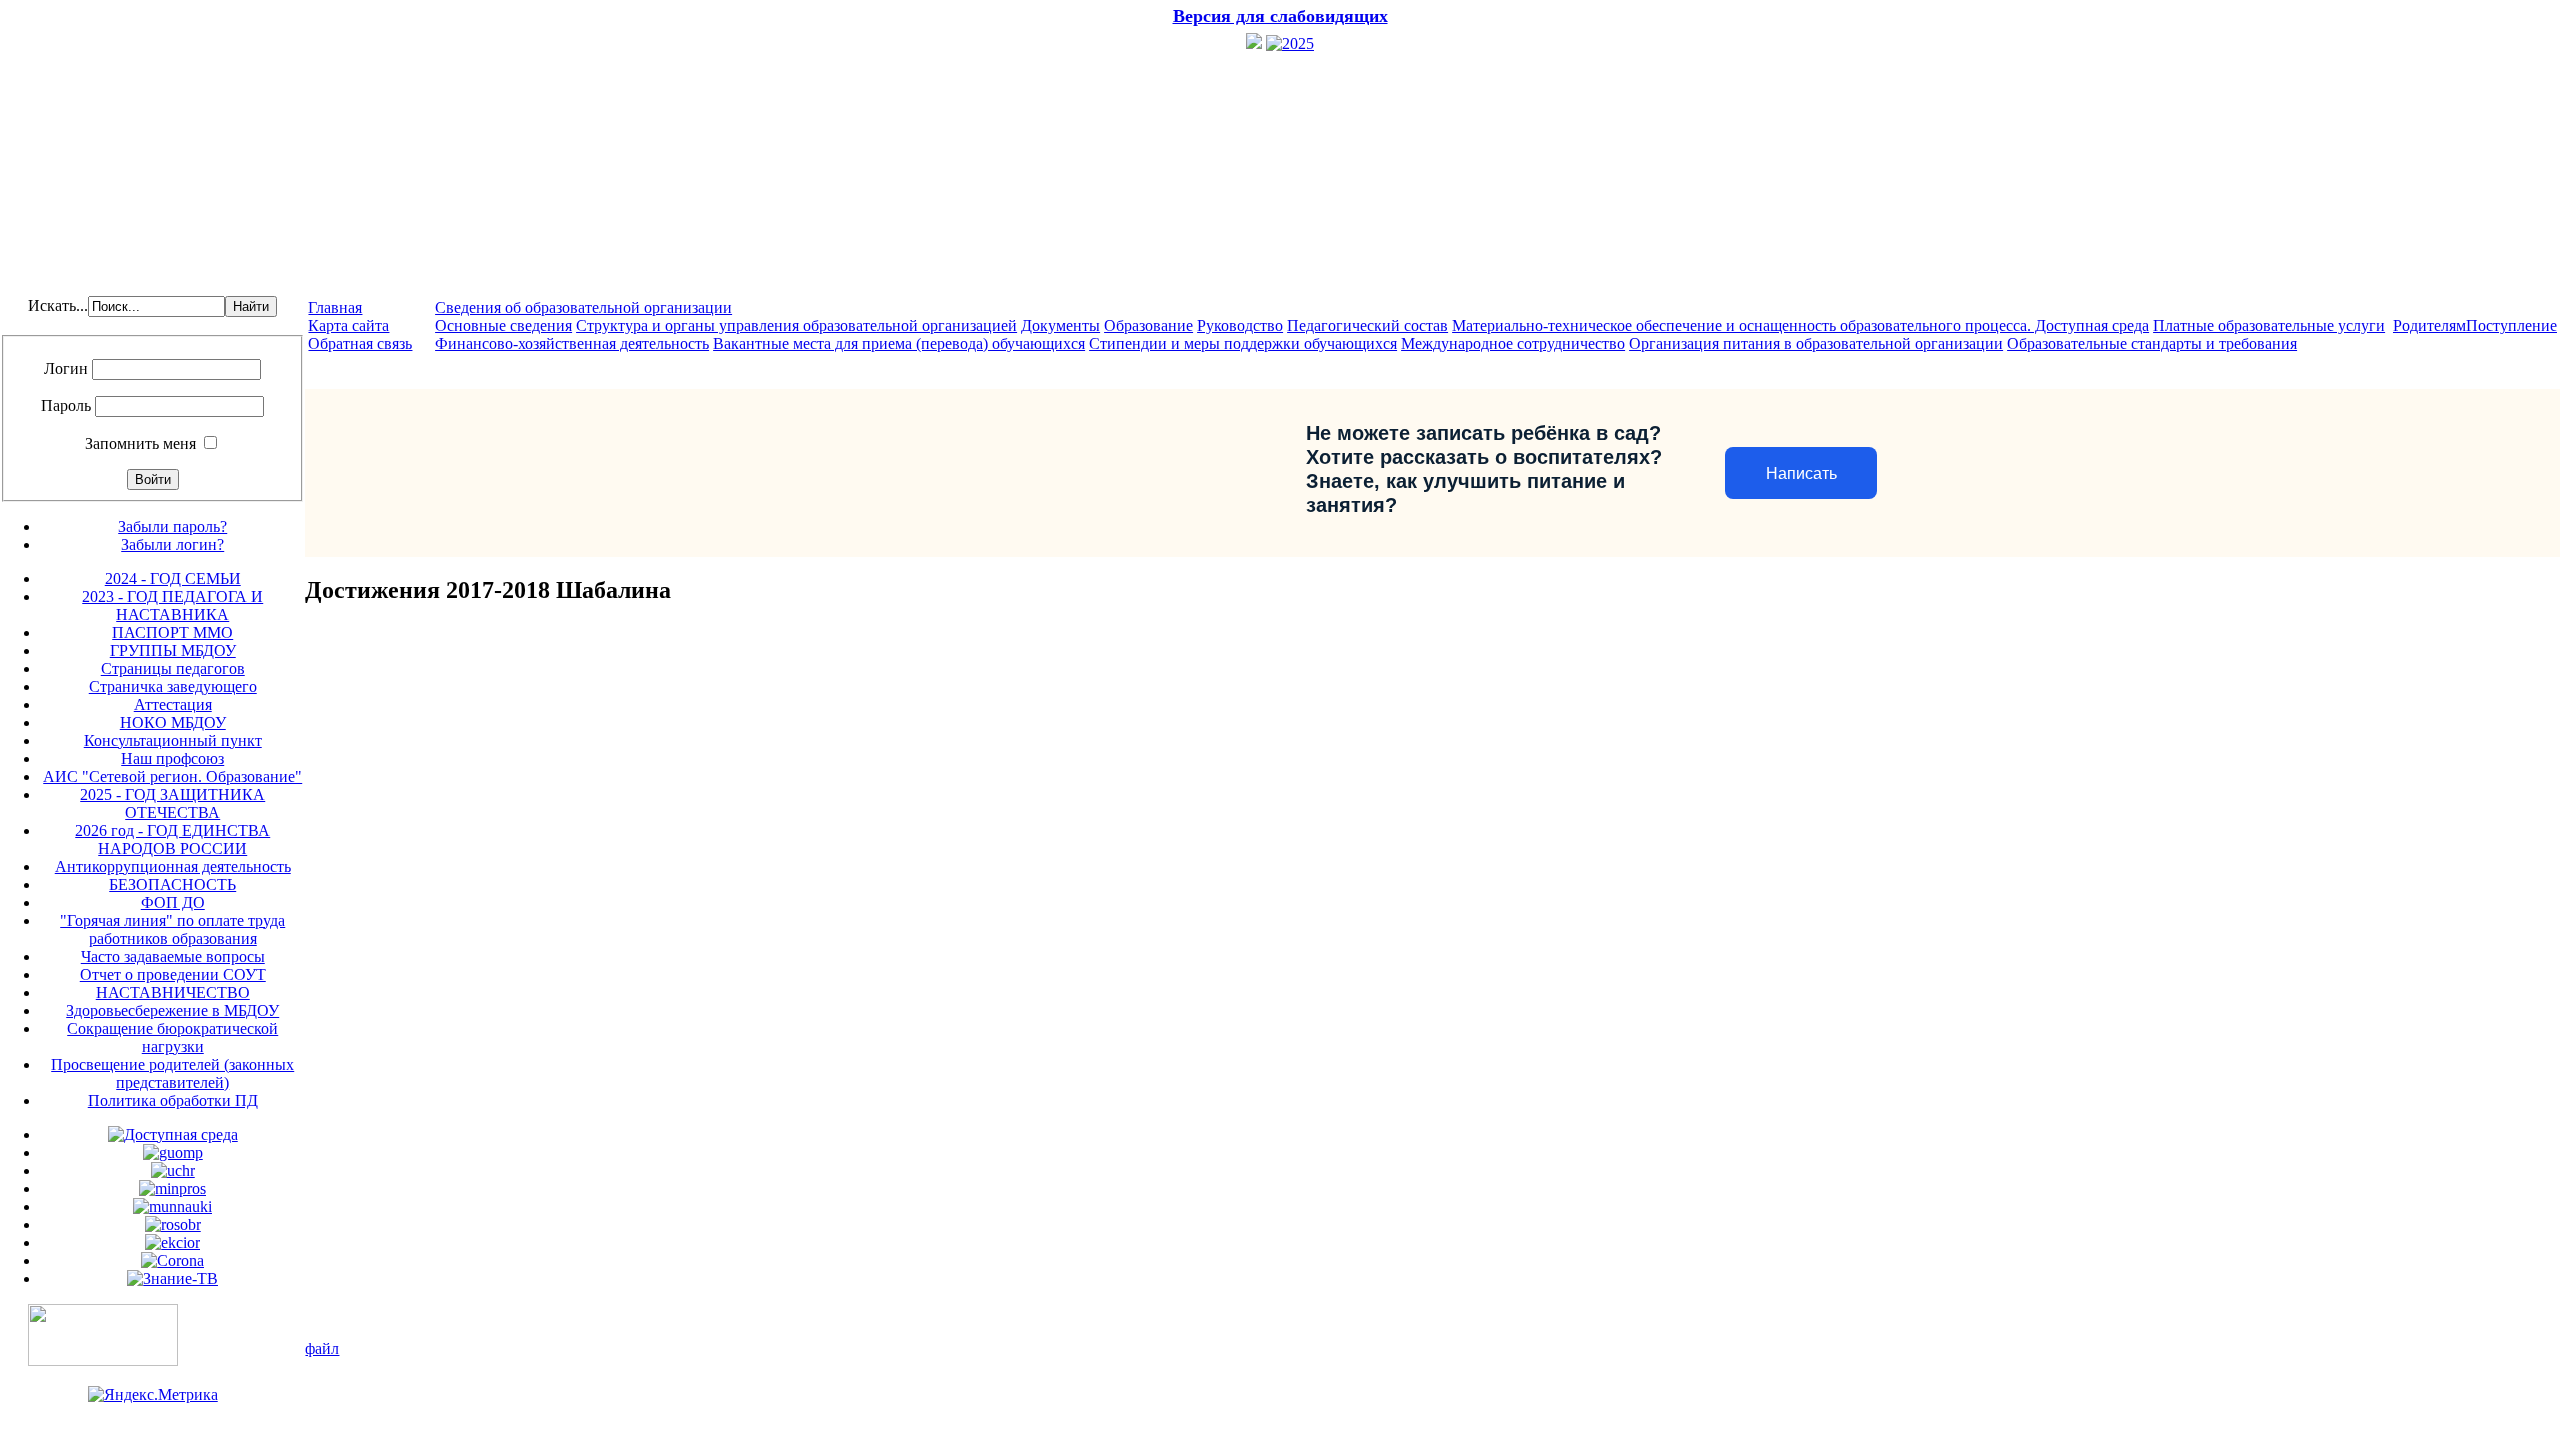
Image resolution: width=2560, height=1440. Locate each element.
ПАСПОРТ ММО (172, 632)
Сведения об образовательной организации (583, 307)
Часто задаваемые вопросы (173, 956)
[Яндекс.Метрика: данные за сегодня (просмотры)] (153, 1395)
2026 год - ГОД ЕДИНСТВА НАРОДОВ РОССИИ (172, 839)
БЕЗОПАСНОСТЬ (172, 884)
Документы (1060, 325)
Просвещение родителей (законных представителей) (172, 1073)
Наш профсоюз (172, 758)
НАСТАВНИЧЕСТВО (173, 992)
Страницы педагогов (173, 668)
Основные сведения (503, 325)
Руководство (1240, 325)
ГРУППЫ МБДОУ (173, 650)
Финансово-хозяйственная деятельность (572, 343)
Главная (335, 307)
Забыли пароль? (172, 526)
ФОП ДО (173, 902)
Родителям (2429, 325)
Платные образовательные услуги (2269, 325)
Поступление (2511, 325)
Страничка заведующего (173, 686)
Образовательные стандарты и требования (2152, 343)
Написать (1801, 473)
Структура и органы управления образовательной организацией (796, 325)
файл (322, 1348)
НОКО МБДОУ (173, 722)
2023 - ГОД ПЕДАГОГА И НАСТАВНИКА (172, 605)
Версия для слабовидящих (1280, 16)
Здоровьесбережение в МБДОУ (172, 1010)
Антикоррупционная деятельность (173, 866)
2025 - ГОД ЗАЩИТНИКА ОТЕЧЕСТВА (172, 803)
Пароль (66, 405)
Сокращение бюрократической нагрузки (172, 1037)
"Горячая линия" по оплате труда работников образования (172, 929)
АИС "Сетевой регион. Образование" (172, 776)
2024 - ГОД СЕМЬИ (173, 578)
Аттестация (173, 704)
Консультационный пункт (173, 740)
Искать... (58, 305)
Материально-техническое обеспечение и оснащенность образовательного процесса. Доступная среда (1800, 325)
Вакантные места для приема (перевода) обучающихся (899, 343)
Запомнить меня (140, 443)
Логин (66, 368)
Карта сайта (348, 325)
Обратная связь (360, 343)
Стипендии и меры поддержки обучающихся (1243, 343)
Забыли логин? (172, 544)
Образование (1148, 325)
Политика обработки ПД (173, 1100)
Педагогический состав (1367, 325)
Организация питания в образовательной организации (1816, 343)
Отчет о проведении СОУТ (173, 974)
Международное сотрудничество (1513, 343)
